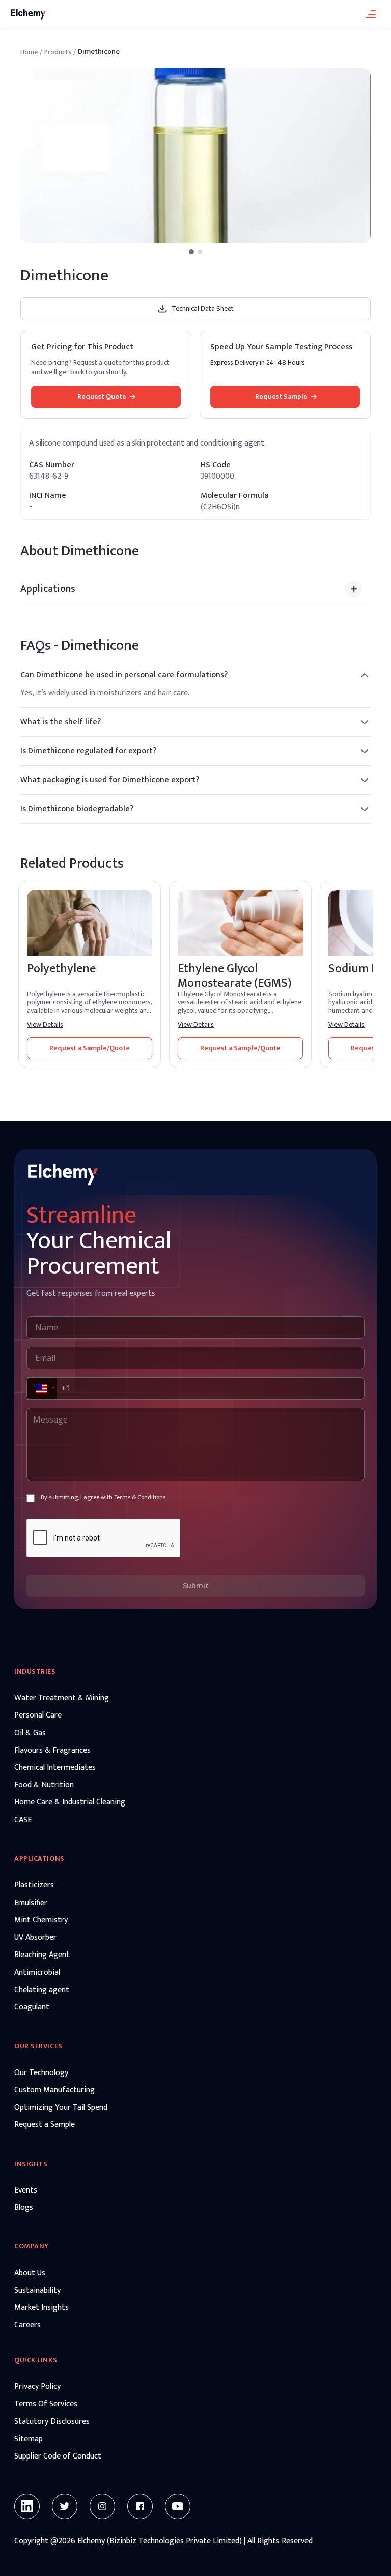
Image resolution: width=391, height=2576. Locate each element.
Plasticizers (34, 1885)
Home (29, 52)
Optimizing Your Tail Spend (61, 2108)
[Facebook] (140, 2506)
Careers (27, 2325)
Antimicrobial (37, 1973)
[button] (41, 1388)
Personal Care (38, 1715)
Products (58, 52)
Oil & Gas (30, 1733)
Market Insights (41, 2308)
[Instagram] (102, 2506)
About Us (30, 2273)
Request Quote (102, 396)
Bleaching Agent (42, 1955)
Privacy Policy (37, 2387)
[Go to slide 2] (200, 252)
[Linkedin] (27, 2506)
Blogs (24, 2208)
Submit (196, 1586)
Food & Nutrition (44, 1785)
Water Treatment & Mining (62, 1698)
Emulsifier (31, 1903)
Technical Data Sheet (203, 308)
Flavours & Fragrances (52, 1751)
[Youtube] (178, 2506)
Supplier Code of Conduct (58, 2456)
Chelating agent (42, 1990)
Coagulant (32, 2007)
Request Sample (281, 396)
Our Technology (41, 2073)
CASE (23, 1820)
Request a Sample (45, 2125)
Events (26, 2190)
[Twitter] (65, 2506)
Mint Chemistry (41, 1920)
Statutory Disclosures (52, 2422)
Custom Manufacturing (54, 2090)
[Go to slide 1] (191, 252)
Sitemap (29, 2439)
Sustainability (37, 2291)
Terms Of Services (46, 2404)
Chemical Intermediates (55, 1768)
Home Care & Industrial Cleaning (70, 1802)
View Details (45, 1025)
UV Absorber (35, 1938)
